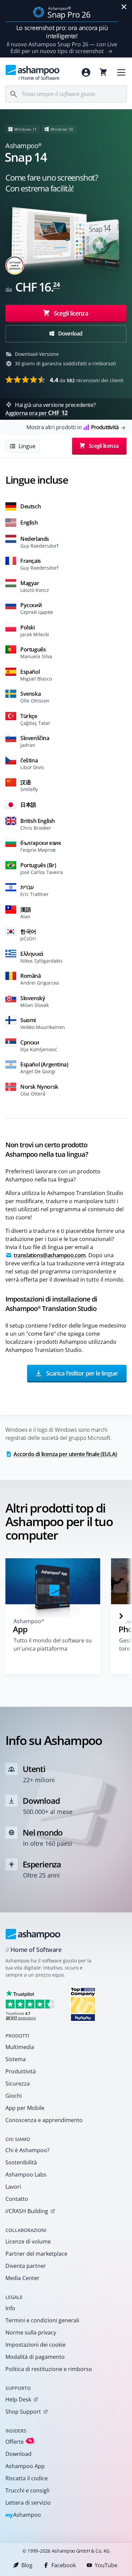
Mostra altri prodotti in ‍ (72, 427)
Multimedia (20, 2047)
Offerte (19, 2442)
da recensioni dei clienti (87, 380)
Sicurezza (18, 2084)
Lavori (13, 2187)
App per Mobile (25, 2108)
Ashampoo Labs (26, 2175)
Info (10, 2308)
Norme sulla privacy (31, 2332)
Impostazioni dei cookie (36, 2345)
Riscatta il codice (27, 2478)
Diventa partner (26, 2266)
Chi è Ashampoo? (27, 2150)
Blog (27, 2565)
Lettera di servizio (28, 2503)
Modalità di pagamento (35, 2357)
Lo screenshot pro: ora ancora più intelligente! (62, 32)
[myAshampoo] (86, 72)
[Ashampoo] (33, 1934)
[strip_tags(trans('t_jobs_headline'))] (83, 2004)
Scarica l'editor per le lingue (81, 1373)
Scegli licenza (70, 313)
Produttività (21, 2071)
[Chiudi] (124, 7)
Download (70, 333)
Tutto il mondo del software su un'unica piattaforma (53, 1644)
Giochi (14, 2096)
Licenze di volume (28, 2241)
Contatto (17, 2199)
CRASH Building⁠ (27, 2211)
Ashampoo (23, 2515)
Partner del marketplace (36, 2254)
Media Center (23, 2278)
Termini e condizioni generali (42, 2320)
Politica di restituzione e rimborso (49, 2369)
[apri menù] (121, 72)
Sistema (16, 2059)
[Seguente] (121, 1616)
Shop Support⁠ (23, 2412)
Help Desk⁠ (18, 2399)
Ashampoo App (25, 2466)
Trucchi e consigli (27, 2490)
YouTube (106, 2565)
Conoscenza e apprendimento (44, 2120)
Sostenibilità (21, 2162)
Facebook (64, 2565)
